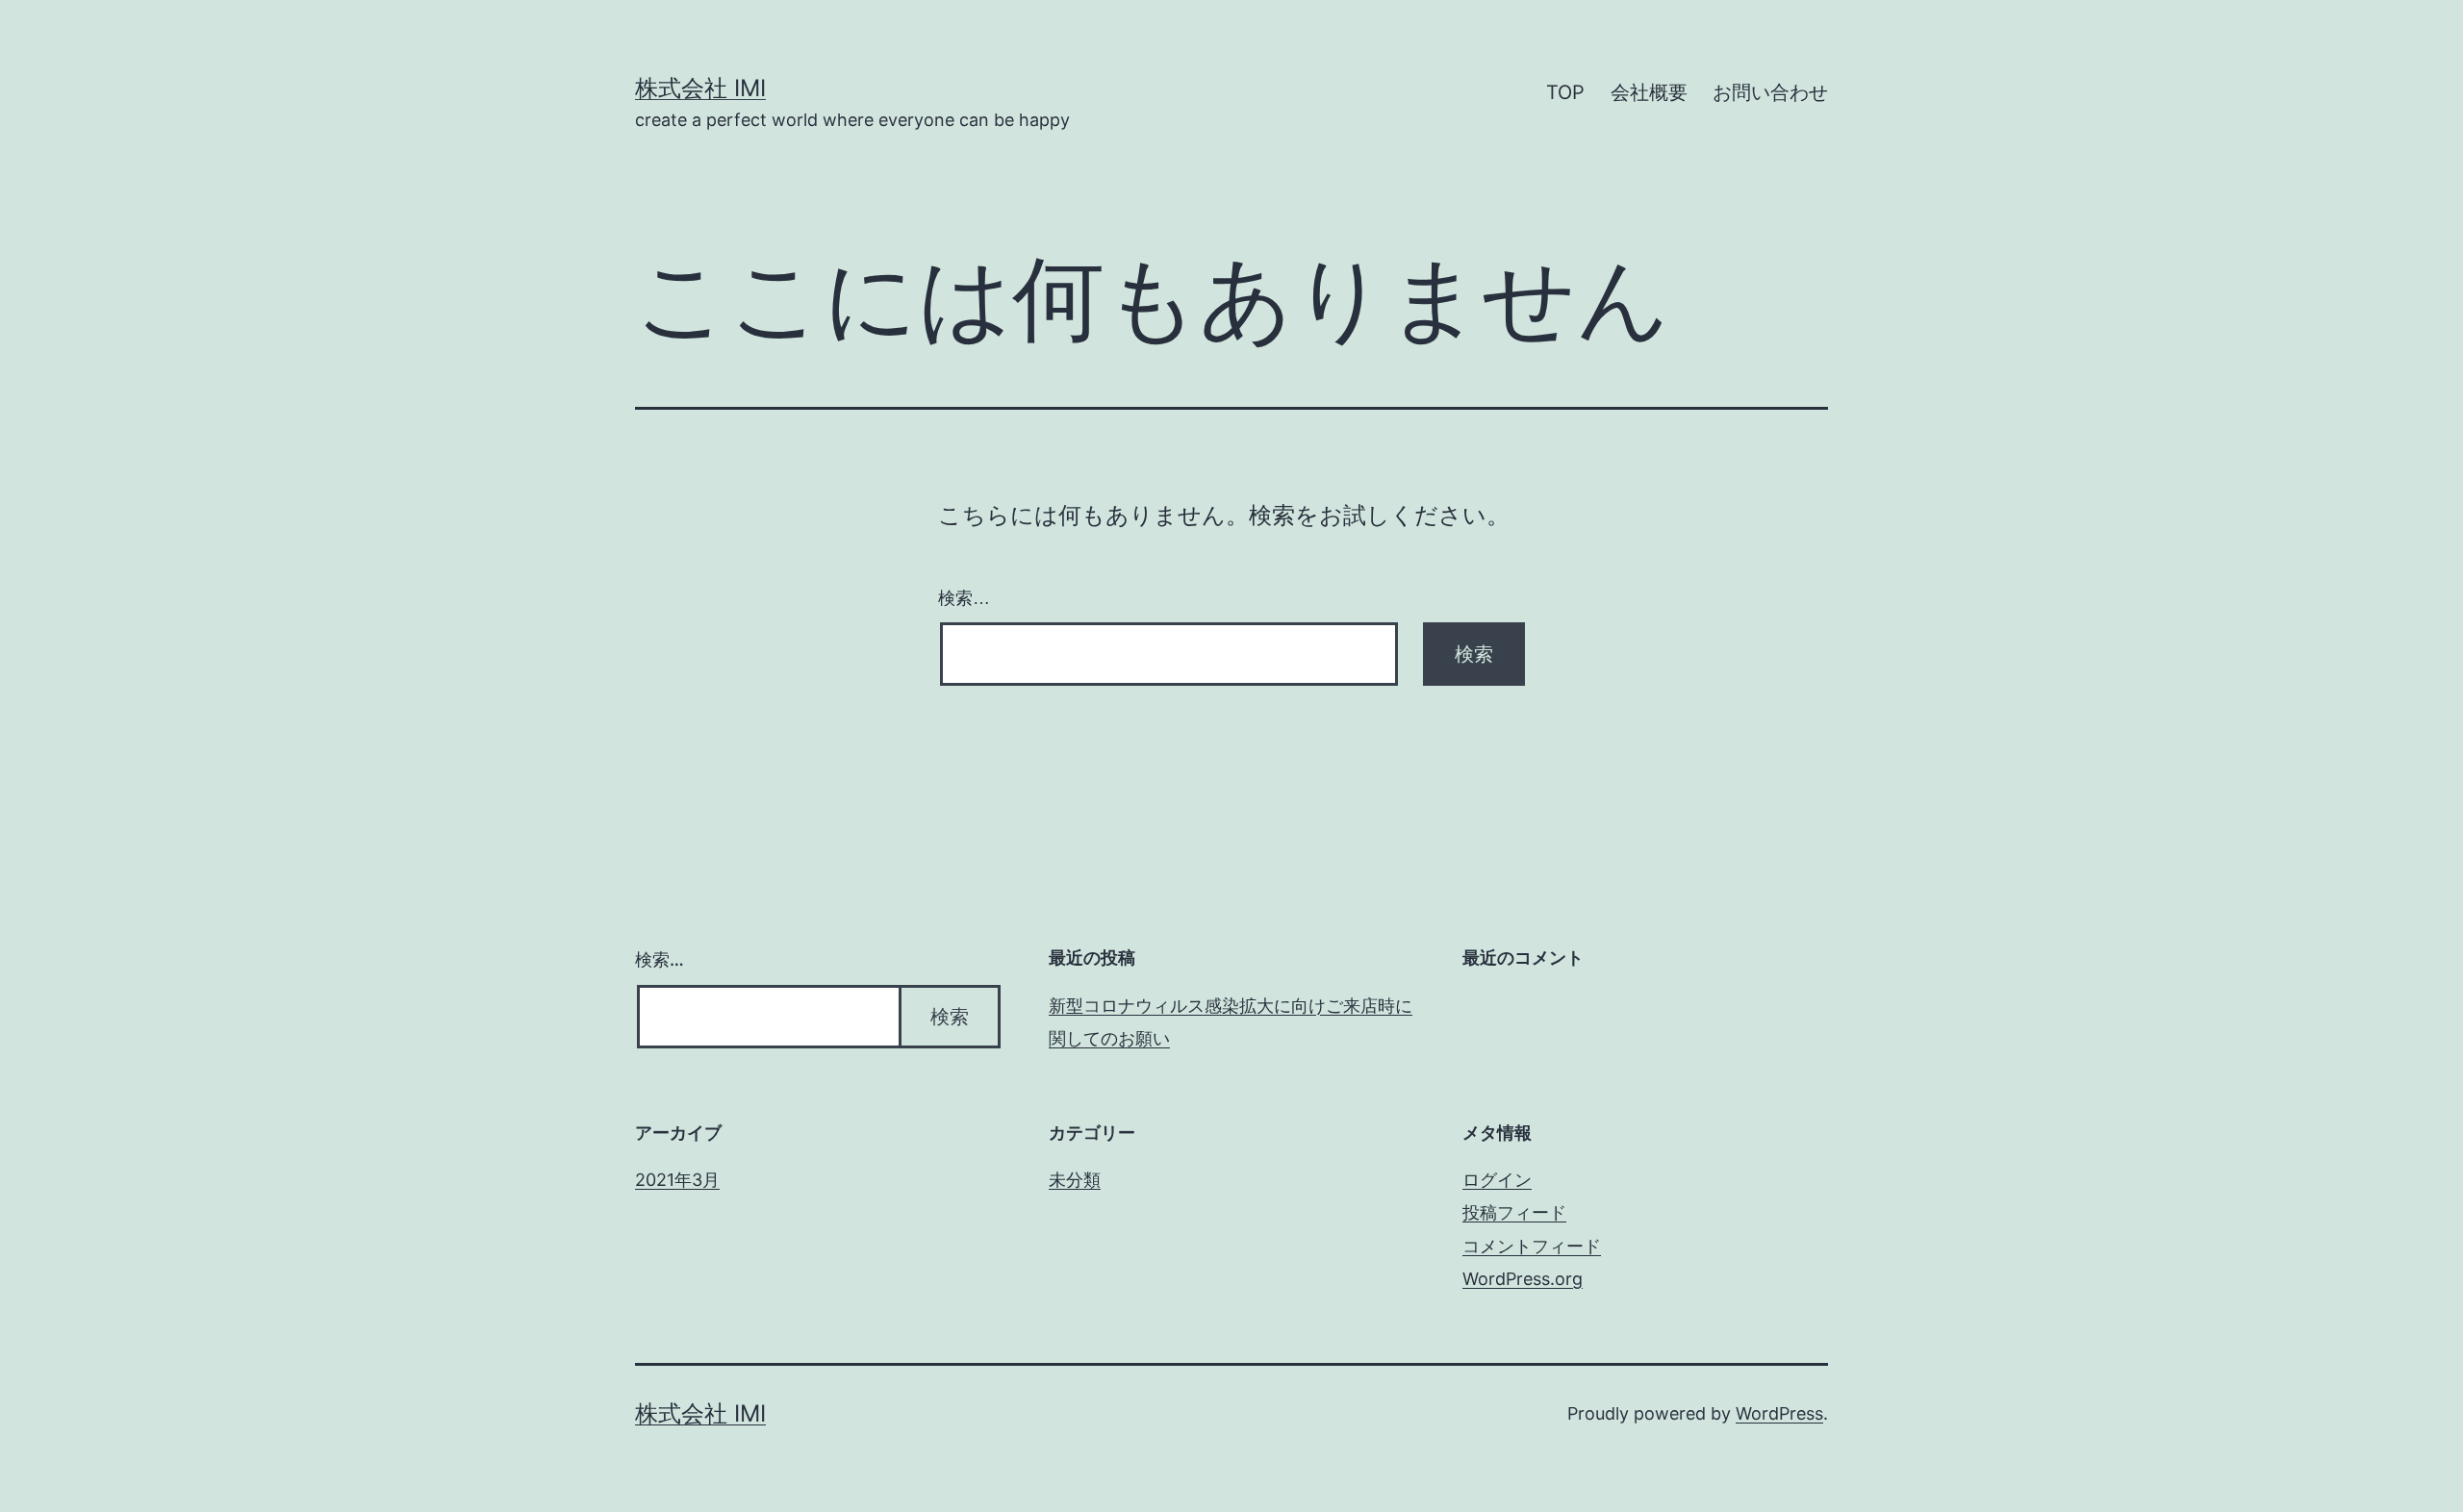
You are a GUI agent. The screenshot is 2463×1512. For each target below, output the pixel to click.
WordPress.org (1523, 1279)
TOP (1565, 92)
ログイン (1497, 1180)
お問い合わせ (1770, 92)
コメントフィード (1532, 1246)
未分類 (1075, 1180)
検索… (964, 598)
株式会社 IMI (700, 88)
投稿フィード (1514, 1212)
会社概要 (1649, 92)
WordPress (1779, 1413)
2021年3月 (677, 1180)
